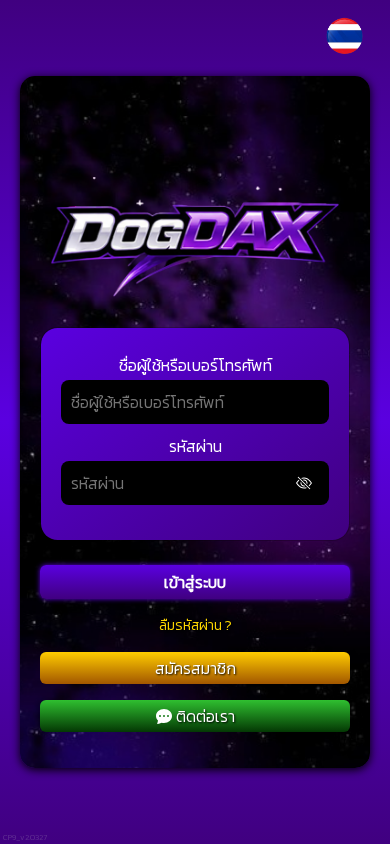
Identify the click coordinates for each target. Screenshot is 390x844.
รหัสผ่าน (195, 446)
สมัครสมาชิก (195, 668)
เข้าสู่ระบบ (195, 582)
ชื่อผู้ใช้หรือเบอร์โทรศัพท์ (195, 365)
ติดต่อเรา (205, 716)
